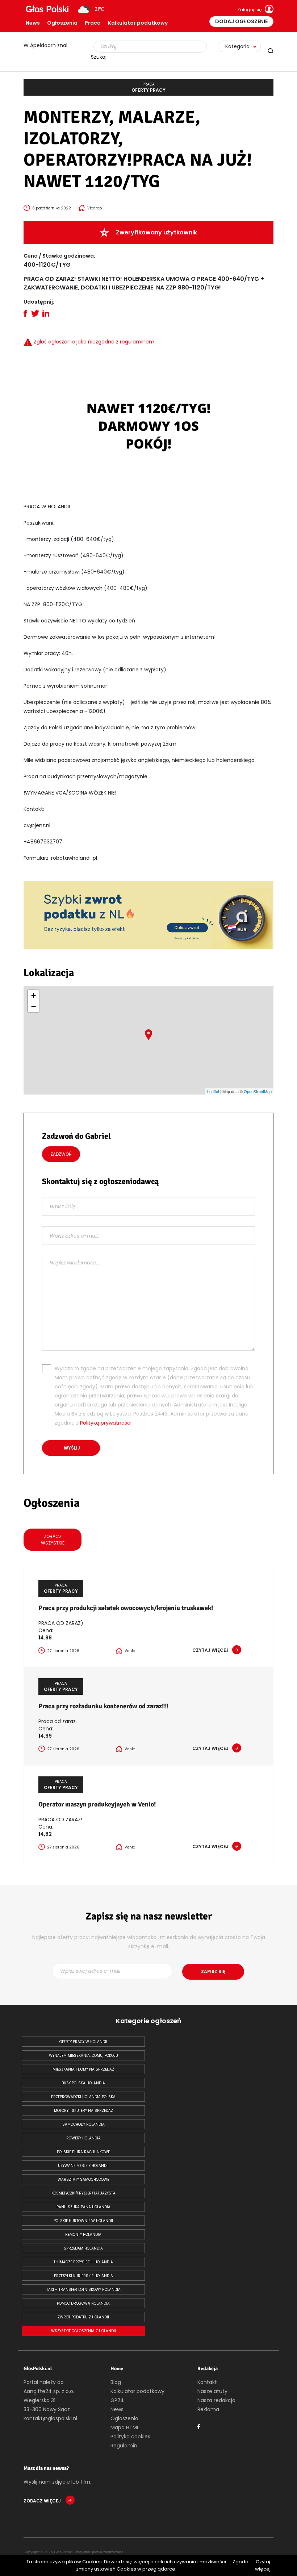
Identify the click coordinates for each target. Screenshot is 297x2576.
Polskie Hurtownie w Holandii (83, 2221)
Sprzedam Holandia (83, 2248)
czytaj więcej (210, 1650)
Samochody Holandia (83, 2124)
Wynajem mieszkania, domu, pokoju (83, 2056)
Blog (116, 2382)
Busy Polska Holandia (83, 2083)
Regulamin (124, 2446)
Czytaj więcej (263, 2565)
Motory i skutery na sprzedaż (83, 2111)
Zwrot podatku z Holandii (83, 2317)
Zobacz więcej (43, 2501)
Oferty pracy (148, 87)
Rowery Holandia (83, 2138)
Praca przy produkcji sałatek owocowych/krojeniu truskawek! (126, 1608)
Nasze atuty (212, 2391)
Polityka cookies (130, 2437)
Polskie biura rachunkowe (83, 2152)
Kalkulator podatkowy (138, 23)
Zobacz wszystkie (53, 1540)
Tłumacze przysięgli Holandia (83, 2262)
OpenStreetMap (258, 1091)
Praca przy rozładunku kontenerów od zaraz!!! (103, 1706)
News (33, 23)
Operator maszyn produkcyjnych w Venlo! (97, 1804)
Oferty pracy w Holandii (83, 2042)
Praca (93, 23)
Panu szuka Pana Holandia (83, 2207)
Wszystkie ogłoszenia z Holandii (83, 2331)
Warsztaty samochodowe (83, 2179)
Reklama (208, 2409)
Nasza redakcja (216, 2400)
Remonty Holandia (83, 2235)
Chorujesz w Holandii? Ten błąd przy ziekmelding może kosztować (51, 45)
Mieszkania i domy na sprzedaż (83, 2069)
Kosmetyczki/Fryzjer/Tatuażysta (83, 2193)
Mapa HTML (125, 2427)
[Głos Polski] (47, 9)
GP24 (117, 2400)
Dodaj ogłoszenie (241, 21)
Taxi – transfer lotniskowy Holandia (83, 2290)
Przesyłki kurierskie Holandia (83, 2276)
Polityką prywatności (106, 1423)
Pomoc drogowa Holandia (83, 2303)
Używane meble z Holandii (83, 2166)
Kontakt (207, 2382)
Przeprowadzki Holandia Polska (83, 2097)
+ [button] (34, 995)
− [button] (34, 1006)
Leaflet (213, 1091)
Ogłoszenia (62, 23)
